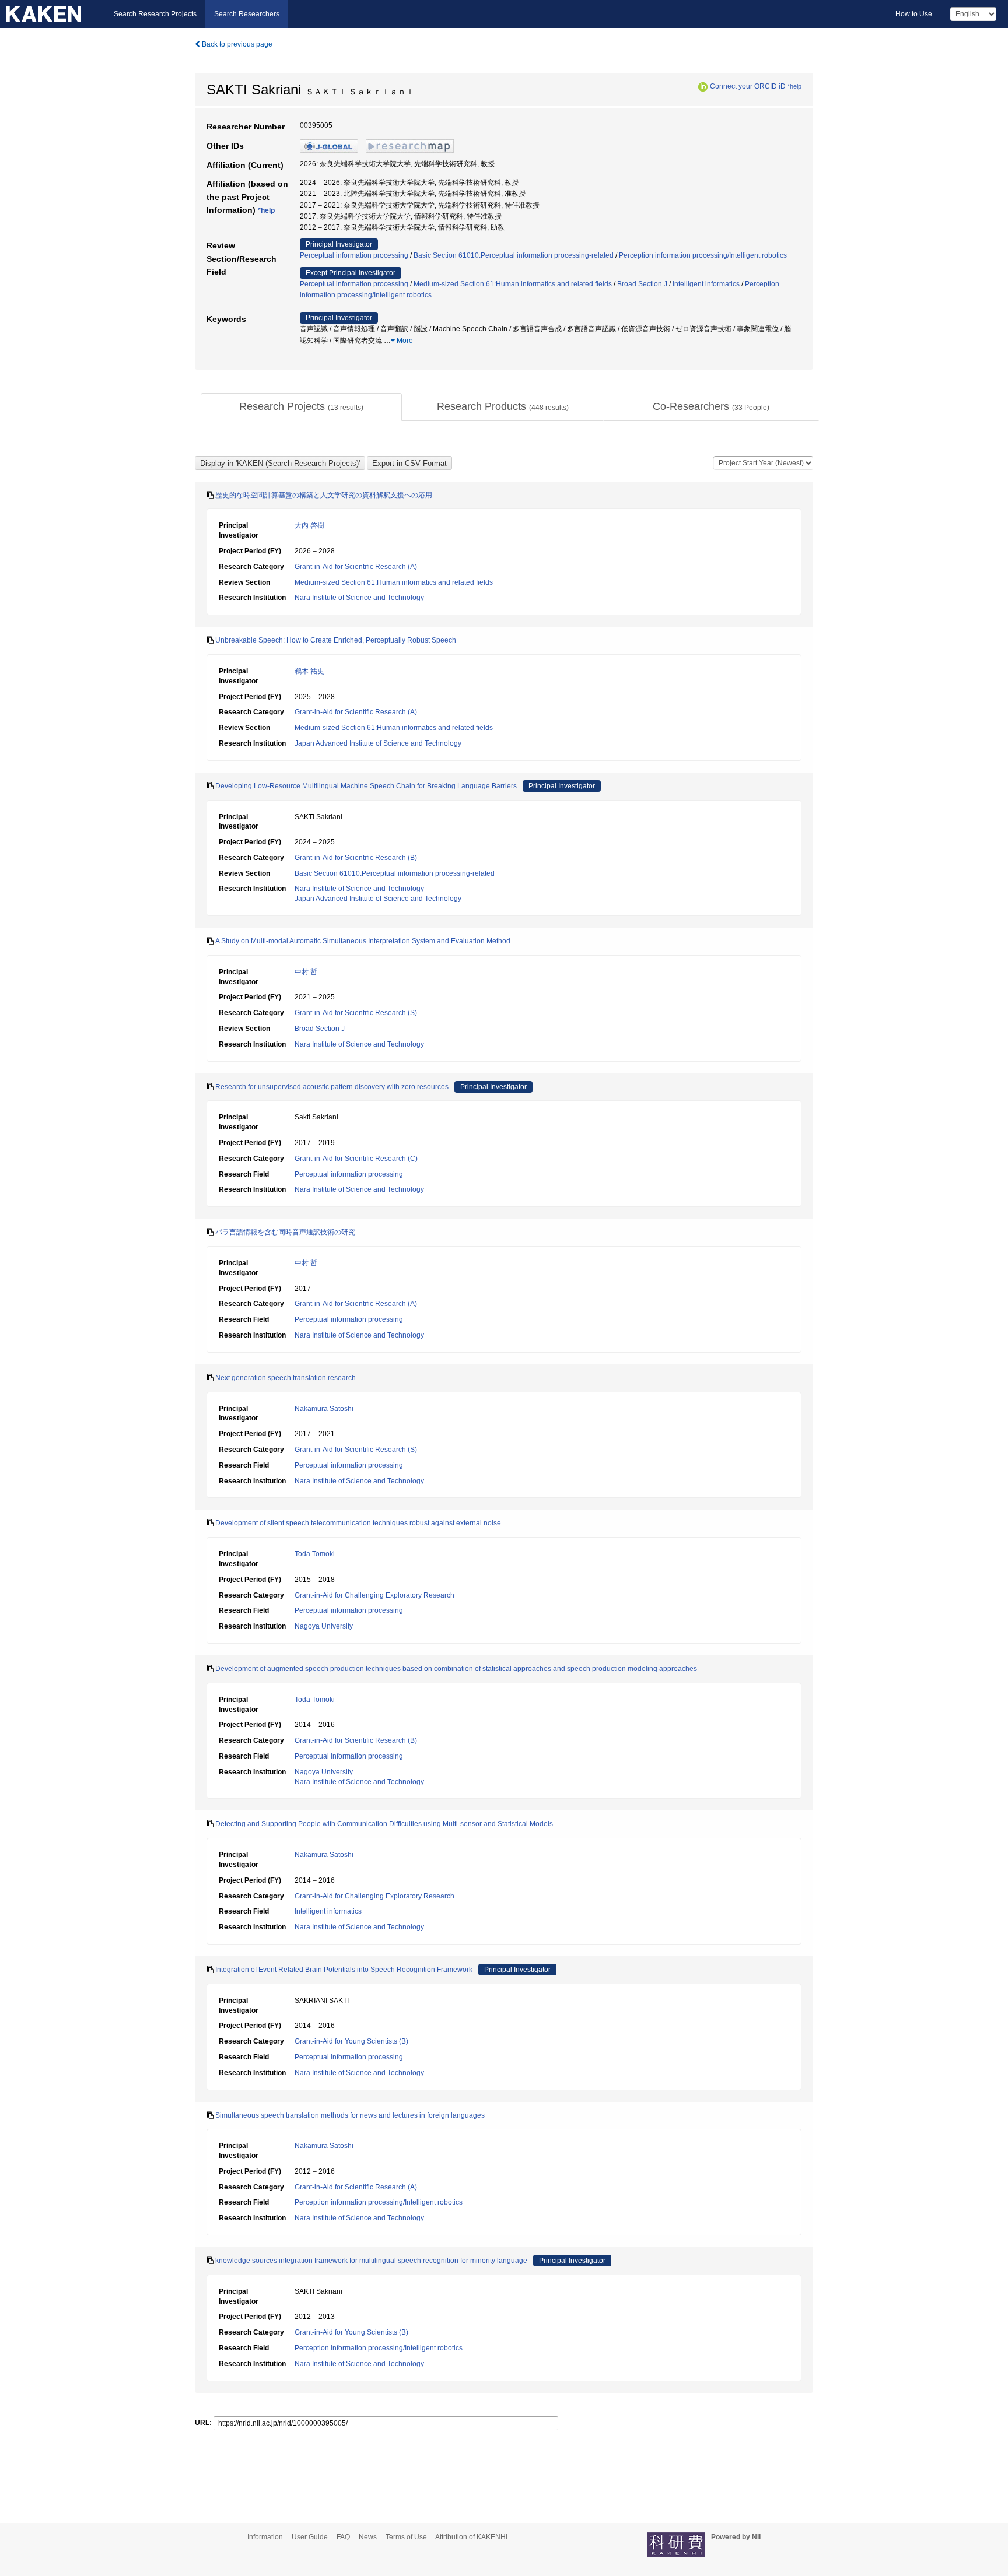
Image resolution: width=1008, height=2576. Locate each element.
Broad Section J (642, 284)
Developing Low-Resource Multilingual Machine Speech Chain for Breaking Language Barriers (366, 786)
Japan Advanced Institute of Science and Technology (378, 743)
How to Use (914, 14)
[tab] (301, 407)
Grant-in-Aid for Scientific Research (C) (356, 1159)
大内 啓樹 (309, 525)
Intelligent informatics (706, 284)
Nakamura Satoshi (324, 1409)
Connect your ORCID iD (748, 86)
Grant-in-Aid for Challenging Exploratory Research (374, 1595)
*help (794, 86)
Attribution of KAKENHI (471, 2537)
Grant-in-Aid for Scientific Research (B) (356, 858)
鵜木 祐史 (309, 671)
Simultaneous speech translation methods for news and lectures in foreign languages (350, 2115)
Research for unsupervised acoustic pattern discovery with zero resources (332, 1087)
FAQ (343, 2537)
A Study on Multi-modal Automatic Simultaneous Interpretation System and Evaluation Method (363, 941)
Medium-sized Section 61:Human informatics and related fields (513, 284)
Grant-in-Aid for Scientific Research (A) (356, 567)
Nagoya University (324, 1626)
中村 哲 (306, 972)
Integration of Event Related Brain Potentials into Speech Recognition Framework (344, 1970)
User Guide (310, 2537)
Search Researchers (247, 14)
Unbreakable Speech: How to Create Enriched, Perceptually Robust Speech (336, 640)
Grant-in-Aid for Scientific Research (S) (356, 1013)
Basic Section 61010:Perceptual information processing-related (514, 255)
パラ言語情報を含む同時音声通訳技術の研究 (285, 1232)
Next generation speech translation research (286, 1378)
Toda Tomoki (315, 1554)
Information (265, 2537)
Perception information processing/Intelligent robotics (703, 255)
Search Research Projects (155, 14)
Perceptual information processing (354, 255)
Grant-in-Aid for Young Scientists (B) (351, 2041)
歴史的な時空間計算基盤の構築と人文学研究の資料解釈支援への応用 (324, 495)
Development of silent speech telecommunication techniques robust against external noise (358, 1523)
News (368, 2537)
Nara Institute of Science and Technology (359, 598)
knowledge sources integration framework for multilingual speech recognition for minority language (371, 2261)
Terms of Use (406, 2537)
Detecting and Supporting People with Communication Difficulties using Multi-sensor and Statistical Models (384, 1824)
